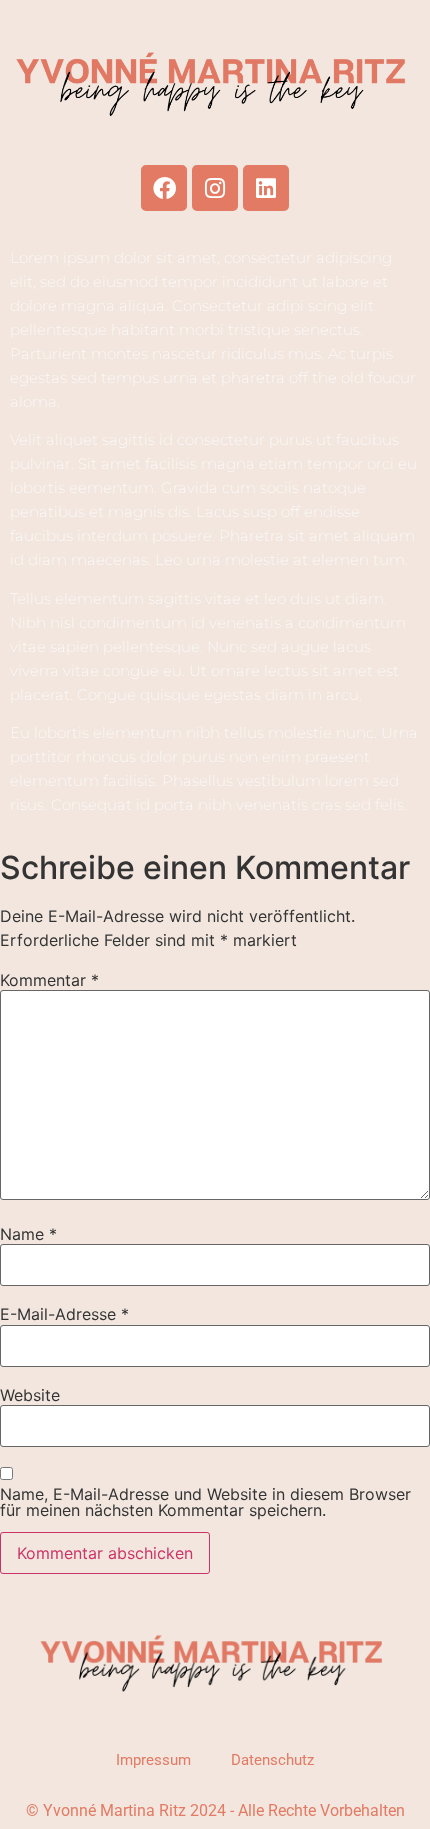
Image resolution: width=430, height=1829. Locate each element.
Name (28, 1234)
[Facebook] (164, 188)
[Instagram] (215, 188)
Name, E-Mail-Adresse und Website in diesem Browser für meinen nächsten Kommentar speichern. (205, 1502)
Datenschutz (272, 1760)
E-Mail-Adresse (64, 1314)
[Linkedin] (266, 188)
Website (30, 1395)
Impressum (153, 1760)
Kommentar (49, 980)
